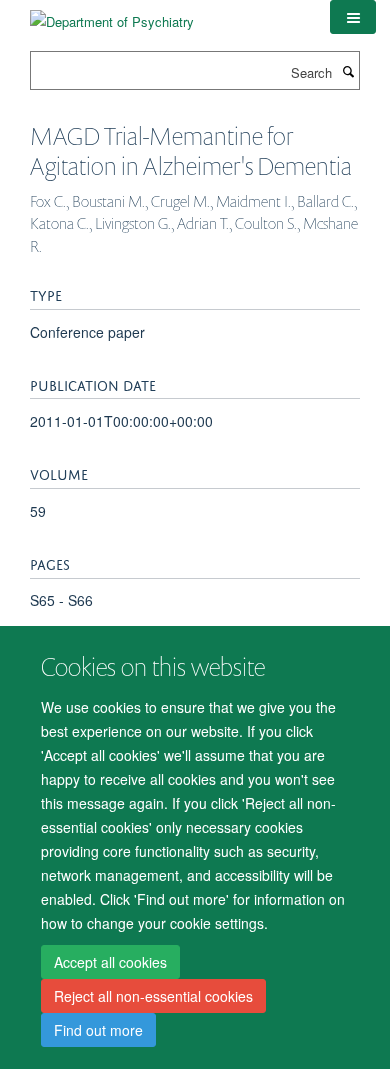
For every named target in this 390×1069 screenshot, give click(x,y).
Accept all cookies (110, 962)
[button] (353, 17)
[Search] (348, 71)
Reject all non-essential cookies (153, 996)
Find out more (98, 1030)
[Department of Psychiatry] (112, 14)
